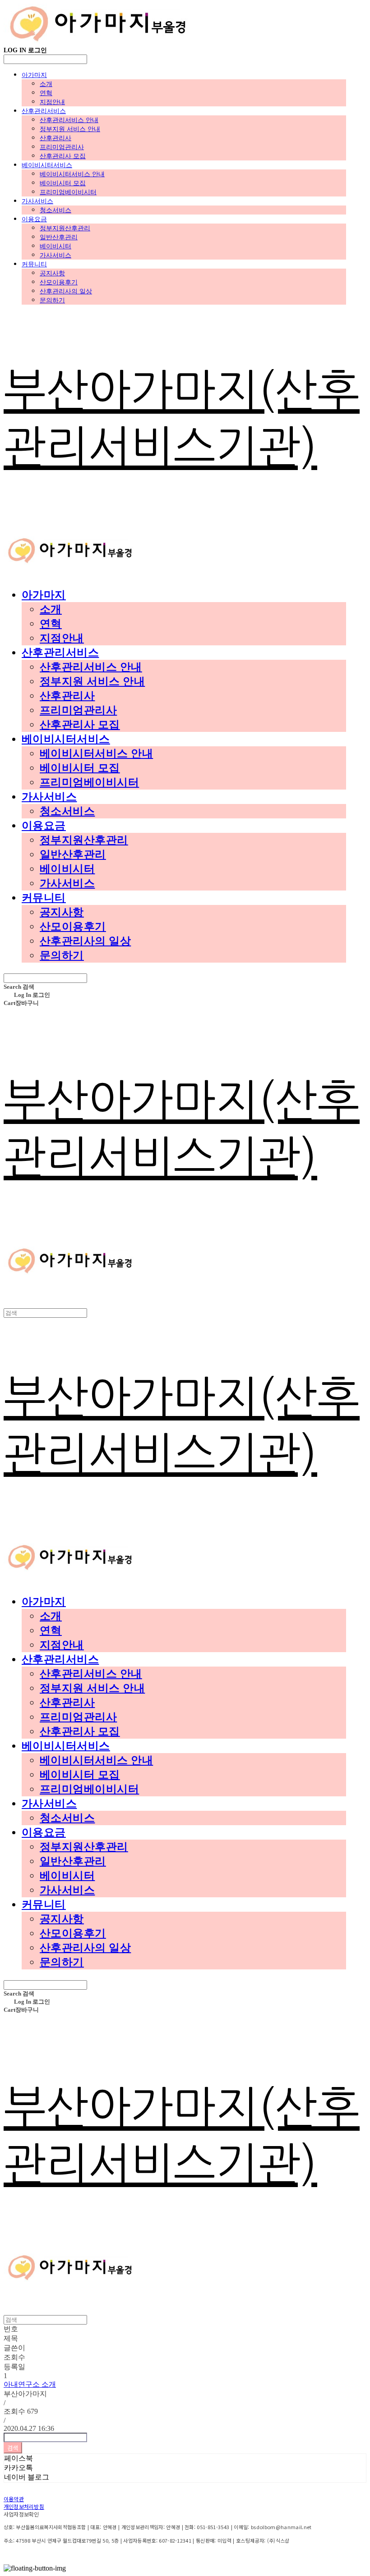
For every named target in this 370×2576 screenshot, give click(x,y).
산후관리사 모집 (63, 156)
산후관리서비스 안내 (69, 120)
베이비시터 (55, 246)
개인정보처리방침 (24, 2506)
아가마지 (34, 75)
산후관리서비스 (44, 111)
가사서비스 (37, 201)
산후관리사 (55, 138)
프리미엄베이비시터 (68, 192)
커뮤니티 (34, 264)
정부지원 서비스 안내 (70, 129)
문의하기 (52, 300)
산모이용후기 (59, 282)
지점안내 (52, 102)
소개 (46, 84)
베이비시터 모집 (63, 183)
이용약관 (14, 2499)
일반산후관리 (59, 237)
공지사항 (52, 273)
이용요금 (34, 219)
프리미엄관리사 (62, 147)
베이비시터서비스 (47, 165)
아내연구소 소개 (30, 2384)
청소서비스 (55, 210)
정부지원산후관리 (65, 228)
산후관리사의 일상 (66, 291)
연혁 (46, 93)
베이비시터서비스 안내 (72, 174)
